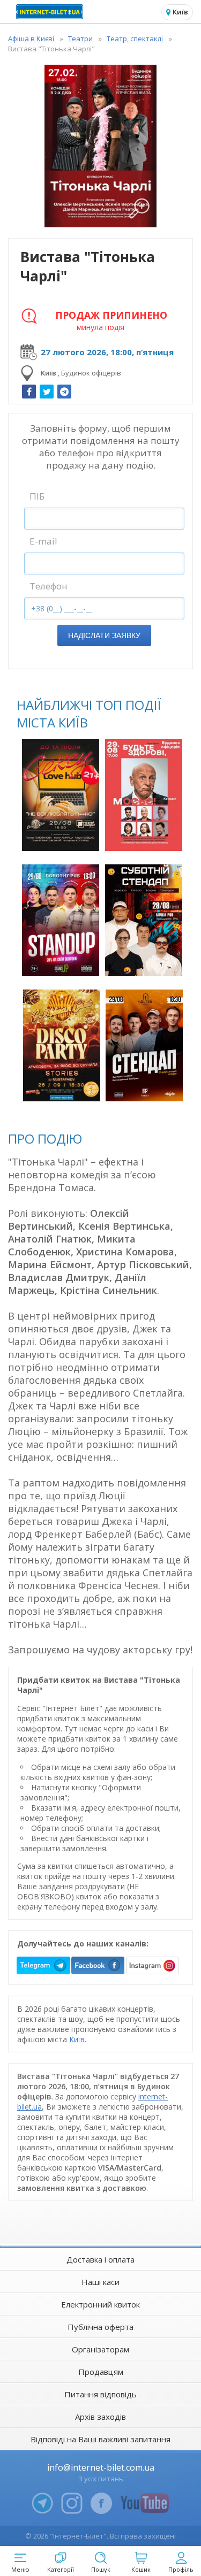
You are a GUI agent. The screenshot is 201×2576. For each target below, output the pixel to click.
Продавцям (101, 2372)
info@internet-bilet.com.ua (101, 2467)
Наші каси (100, 2282)
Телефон (49, 586)
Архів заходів (100, 2417)
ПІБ (37, 496)
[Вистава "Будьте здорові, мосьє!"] (144, 795)
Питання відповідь (100, 2394)
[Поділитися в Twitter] (47, 392)
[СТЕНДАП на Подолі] (144, 1045)
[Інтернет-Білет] (51, 12)
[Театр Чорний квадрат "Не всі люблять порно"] (61, 795)
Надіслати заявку (104, 635)
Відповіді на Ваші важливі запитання (100, 2439)
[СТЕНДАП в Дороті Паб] (61, 920)
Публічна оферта (100, 2327)
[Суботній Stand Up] (144, 920)
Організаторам (100, 2349)
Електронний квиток (100, 2304)
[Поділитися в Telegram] (64, 392)
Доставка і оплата (100, 2259)
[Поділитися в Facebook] (29, 392)
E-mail (43, 541)
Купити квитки (62, 837)
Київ (77, 2039)
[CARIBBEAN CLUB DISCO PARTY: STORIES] (62, 1045)
